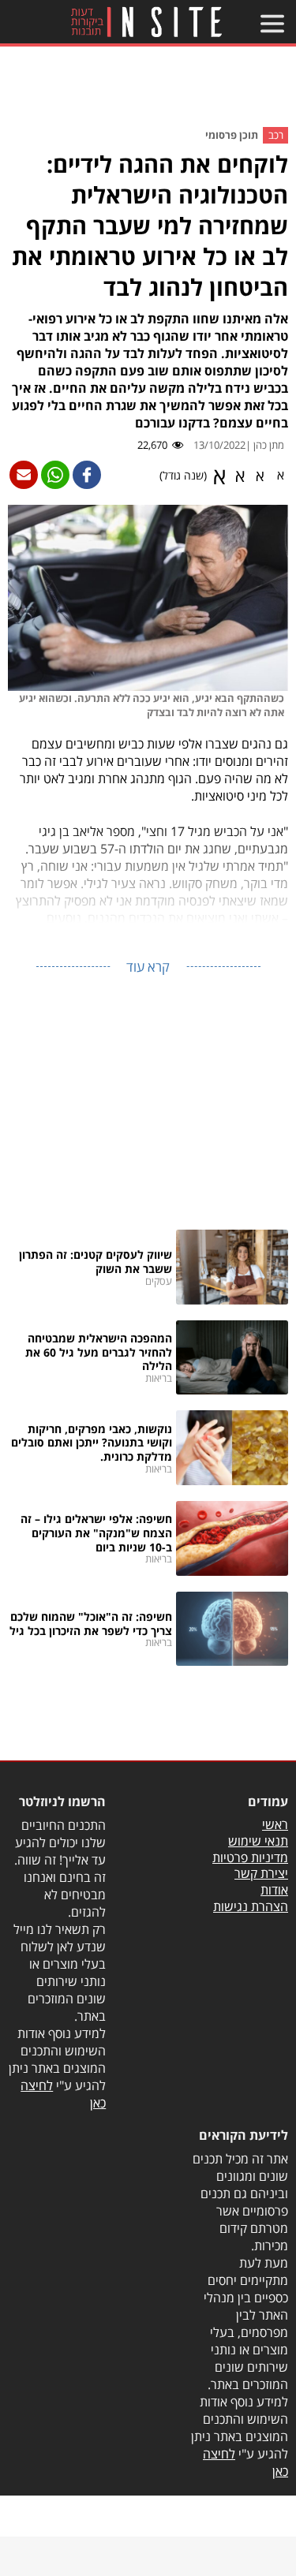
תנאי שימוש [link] (258, 1841)
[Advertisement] (148, 90)
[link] (145, 22)
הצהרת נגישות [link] (251, 1906)
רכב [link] (276, 135)
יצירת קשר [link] (261, 1873)
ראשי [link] (275, 1824)
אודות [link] (274, 1890)
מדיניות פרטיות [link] (250, 1857)
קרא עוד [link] (148, 967)
